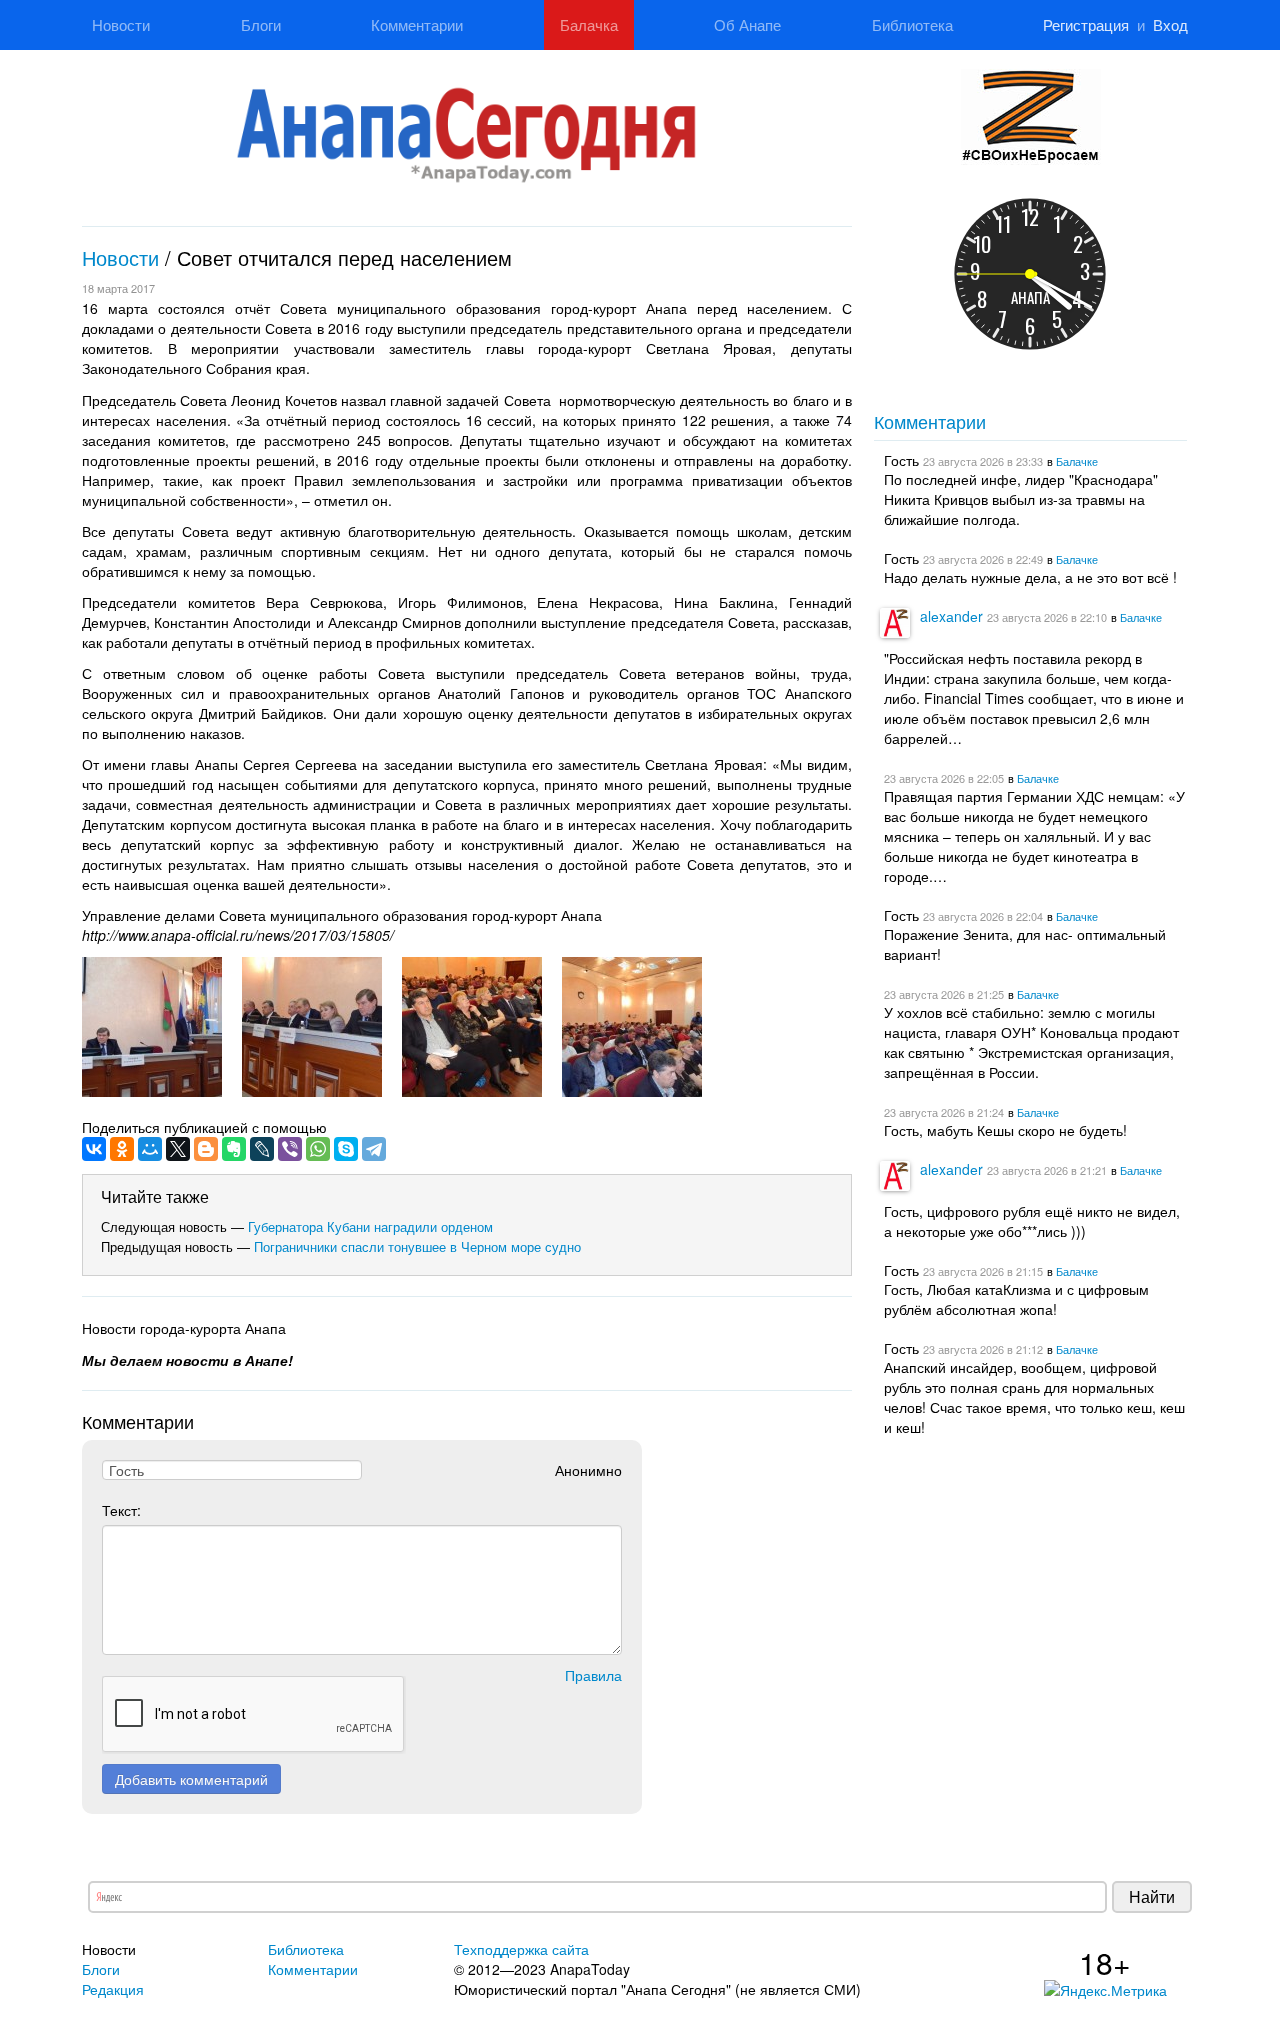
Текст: (121, 1510)
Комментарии (417, 24)
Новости (121, 24)
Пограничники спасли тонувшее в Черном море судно (417, 1246)
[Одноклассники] (122, 1149)
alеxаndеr (951, 616)
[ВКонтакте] (94, 1149)
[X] (178, 1149)
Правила (593, 1675)
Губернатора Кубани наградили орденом (370, 1226)
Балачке (1077, 461)
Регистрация (1086, 24)
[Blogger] (206, 1149)
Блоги (261, 24)
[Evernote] (234, 1149)
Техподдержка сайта (521, 1949)
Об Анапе (747, 24)
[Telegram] (374, 1149)
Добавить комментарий (191, 1779)
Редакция (113, 1989)
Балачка (589, 24)
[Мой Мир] (150, 1149)
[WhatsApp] (318, 1149)
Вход (1170, 24)
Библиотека (912, 24)
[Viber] (290, 1149)
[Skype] (346, 1149)
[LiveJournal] (262, 1149)
